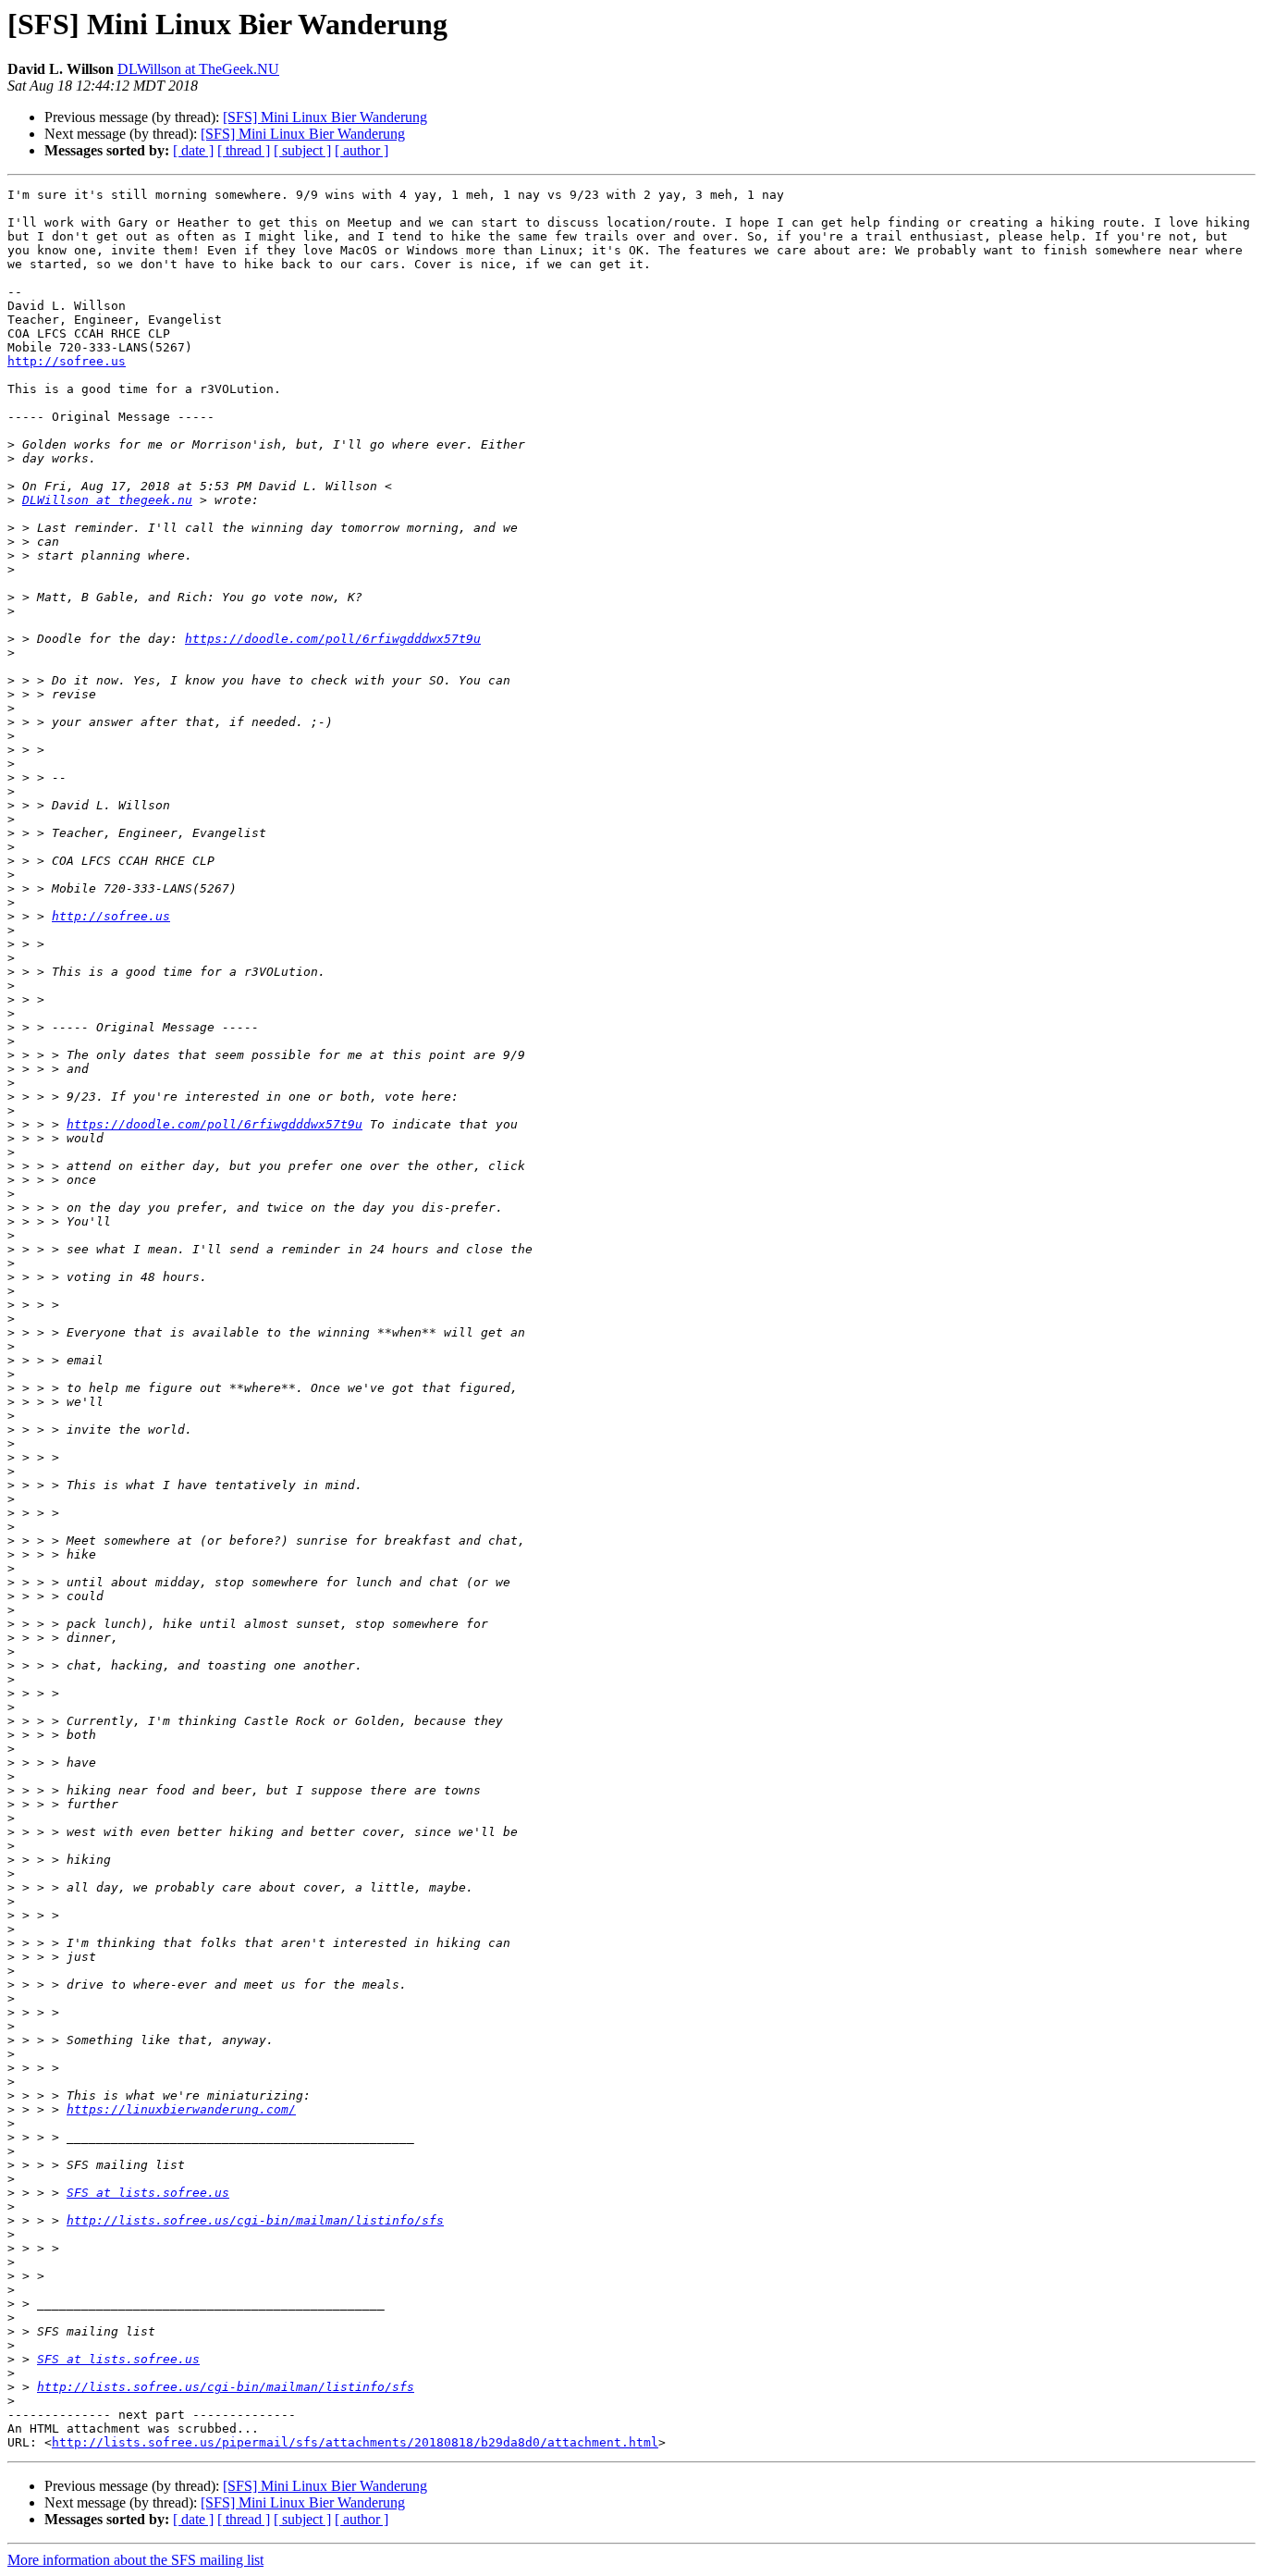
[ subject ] (302, 150)
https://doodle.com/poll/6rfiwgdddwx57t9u (333, 639)
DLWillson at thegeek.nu (107, 500)
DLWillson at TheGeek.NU (198, 69)
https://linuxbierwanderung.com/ (181, 2109)
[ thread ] (244, 150)
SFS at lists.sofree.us (148, 2193)
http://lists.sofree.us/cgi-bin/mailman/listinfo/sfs (255, 2220)
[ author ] (362, 150)
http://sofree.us (67, 361)
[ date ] (193, 150)
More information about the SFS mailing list (135, 2560)
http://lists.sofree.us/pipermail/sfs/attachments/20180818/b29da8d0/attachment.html (355, 2442)
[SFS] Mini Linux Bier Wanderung (325, 117)
